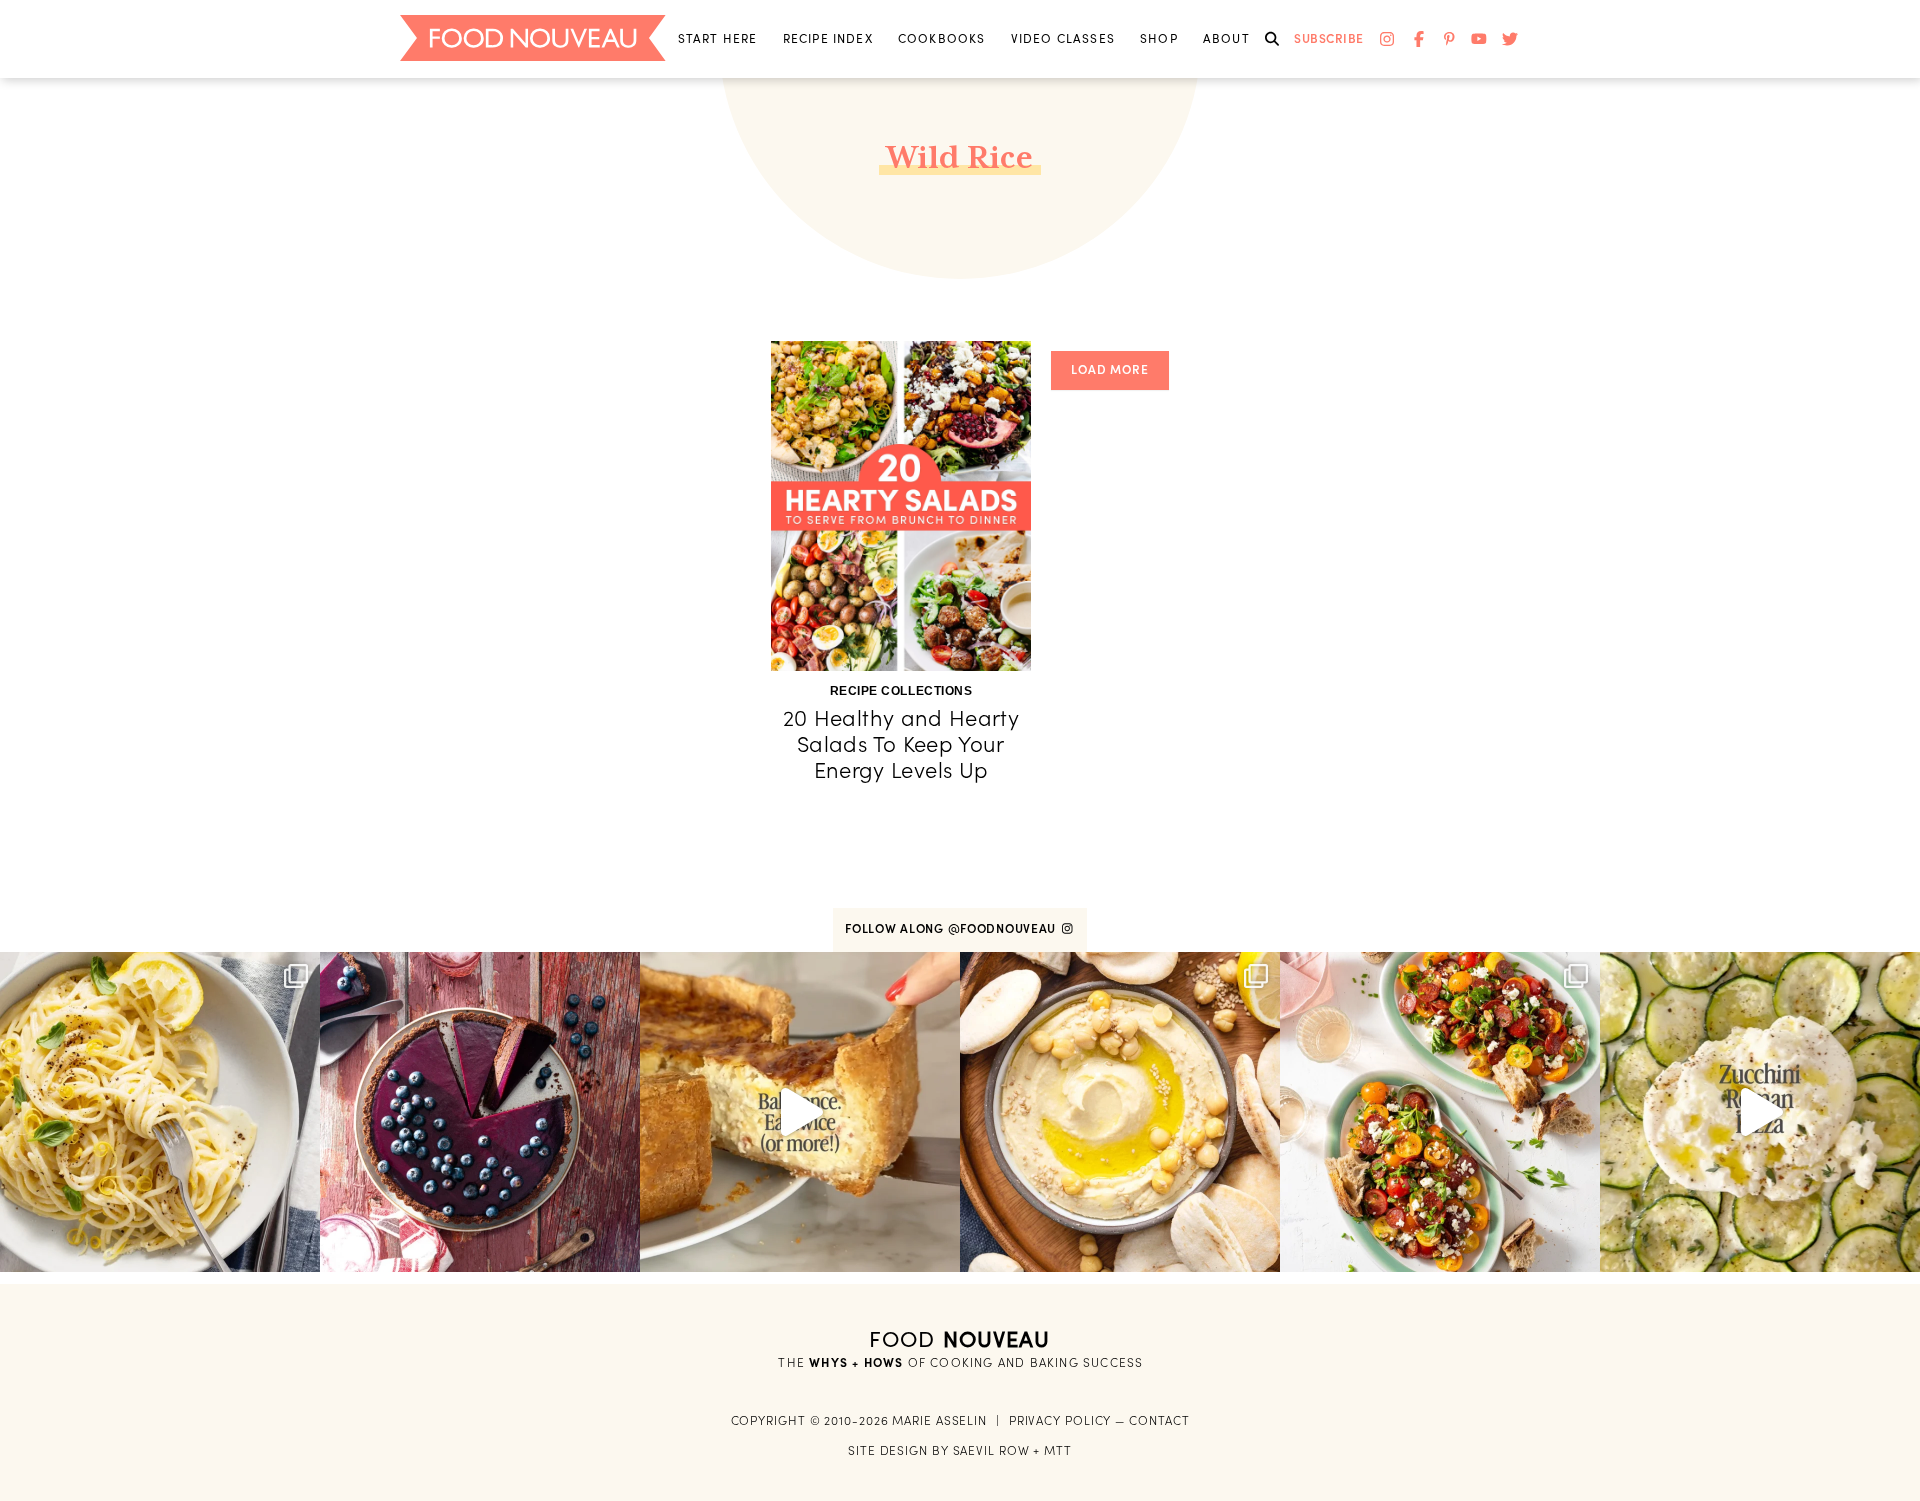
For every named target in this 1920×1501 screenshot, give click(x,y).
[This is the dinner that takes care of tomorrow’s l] (800, 1112)
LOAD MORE (1110, 369)
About (1226, 38)
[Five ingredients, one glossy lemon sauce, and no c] (160, 1112)
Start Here (718, 38)
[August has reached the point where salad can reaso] (1440, 1112)
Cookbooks (942, 38)
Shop (1159, 38)
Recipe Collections (901, 691)
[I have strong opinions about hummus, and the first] (1120, 1112)
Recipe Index (828, 38)
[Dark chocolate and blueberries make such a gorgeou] (480, 1112)
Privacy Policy (1060, 1420)
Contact (1159, 1420)
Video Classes (1063, 38)
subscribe (1329, 38)
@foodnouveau (1004, 928)
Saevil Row (991, 1450)
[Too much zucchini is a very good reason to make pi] (1760, 1112)
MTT (1058, 1450)
